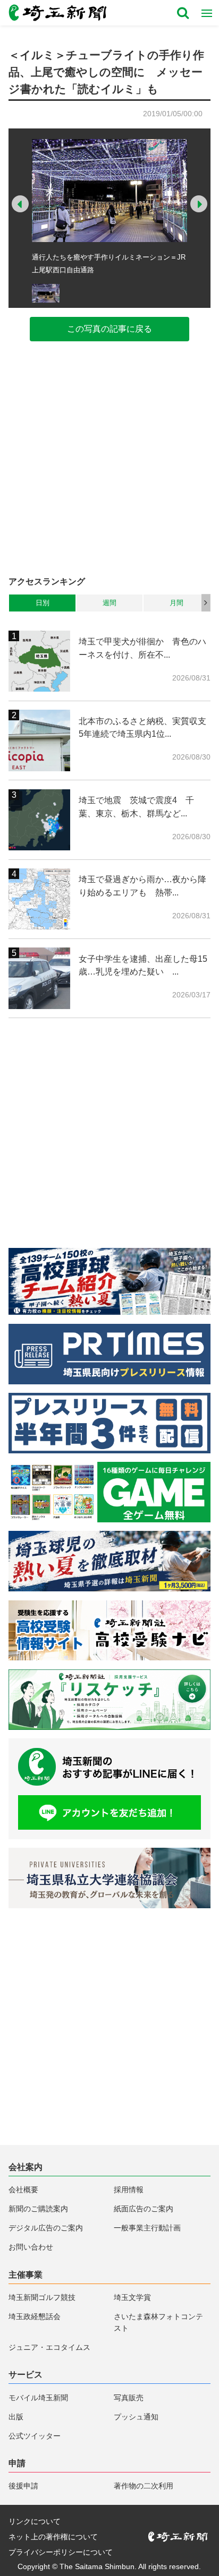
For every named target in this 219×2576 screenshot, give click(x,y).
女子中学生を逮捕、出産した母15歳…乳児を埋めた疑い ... (143, 965)
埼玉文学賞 (132, 2297)
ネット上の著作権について (53, 2537)
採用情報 (129, 2190)
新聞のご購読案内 (38, 2209)
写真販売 (129, 2398)
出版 (16, 2417)
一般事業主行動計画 (147, 2228)
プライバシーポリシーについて (61, 2552)
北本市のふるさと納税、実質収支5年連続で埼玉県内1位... (142, 727)
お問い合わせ (31, 2247)
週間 (109, 603)
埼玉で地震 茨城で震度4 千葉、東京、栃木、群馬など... (136, 807)
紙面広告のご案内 (144, 2209)
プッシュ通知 (136, 2417)
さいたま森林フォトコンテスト (158, 2322)
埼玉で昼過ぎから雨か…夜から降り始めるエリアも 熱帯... (142, 886)
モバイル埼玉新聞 (38, 2398)
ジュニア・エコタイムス (49, 2347)
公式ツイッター (35, 2436)
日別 (43, 603)
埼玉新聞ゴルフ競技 (42, 2297)
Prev (20, 204)
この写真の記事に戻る (109, 329)
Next (199, 204)
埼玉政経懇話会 (35, 2316)
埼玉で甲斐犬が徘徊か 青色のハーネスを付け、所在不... (142, 648)
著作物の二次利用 (144, 2486)
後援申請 (23, 2486)
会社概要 (23, 2190)
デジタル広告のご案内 (46, 2228)
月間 (176, 603)
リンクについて (35, 2521)
